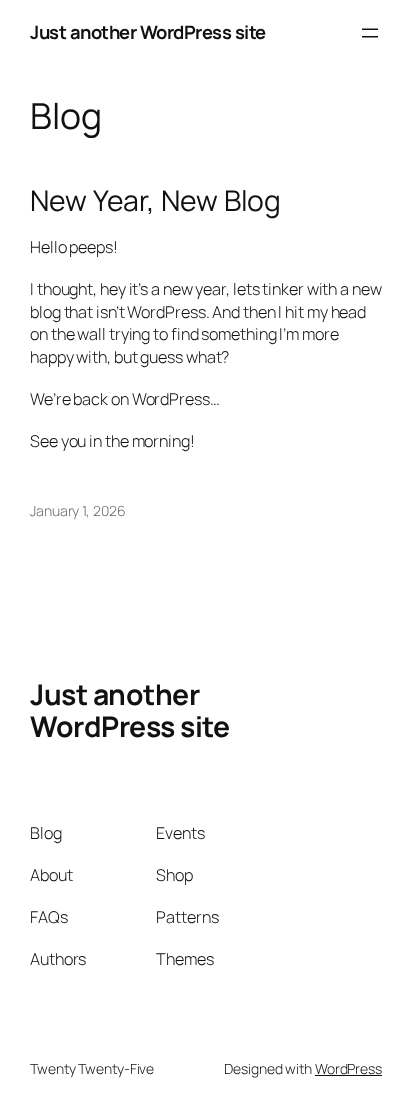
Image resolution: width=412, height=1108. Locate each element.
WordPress (348, 1068)
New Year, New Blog (155, 201)
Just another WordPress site (148, 32)
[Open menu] (370, 33)
